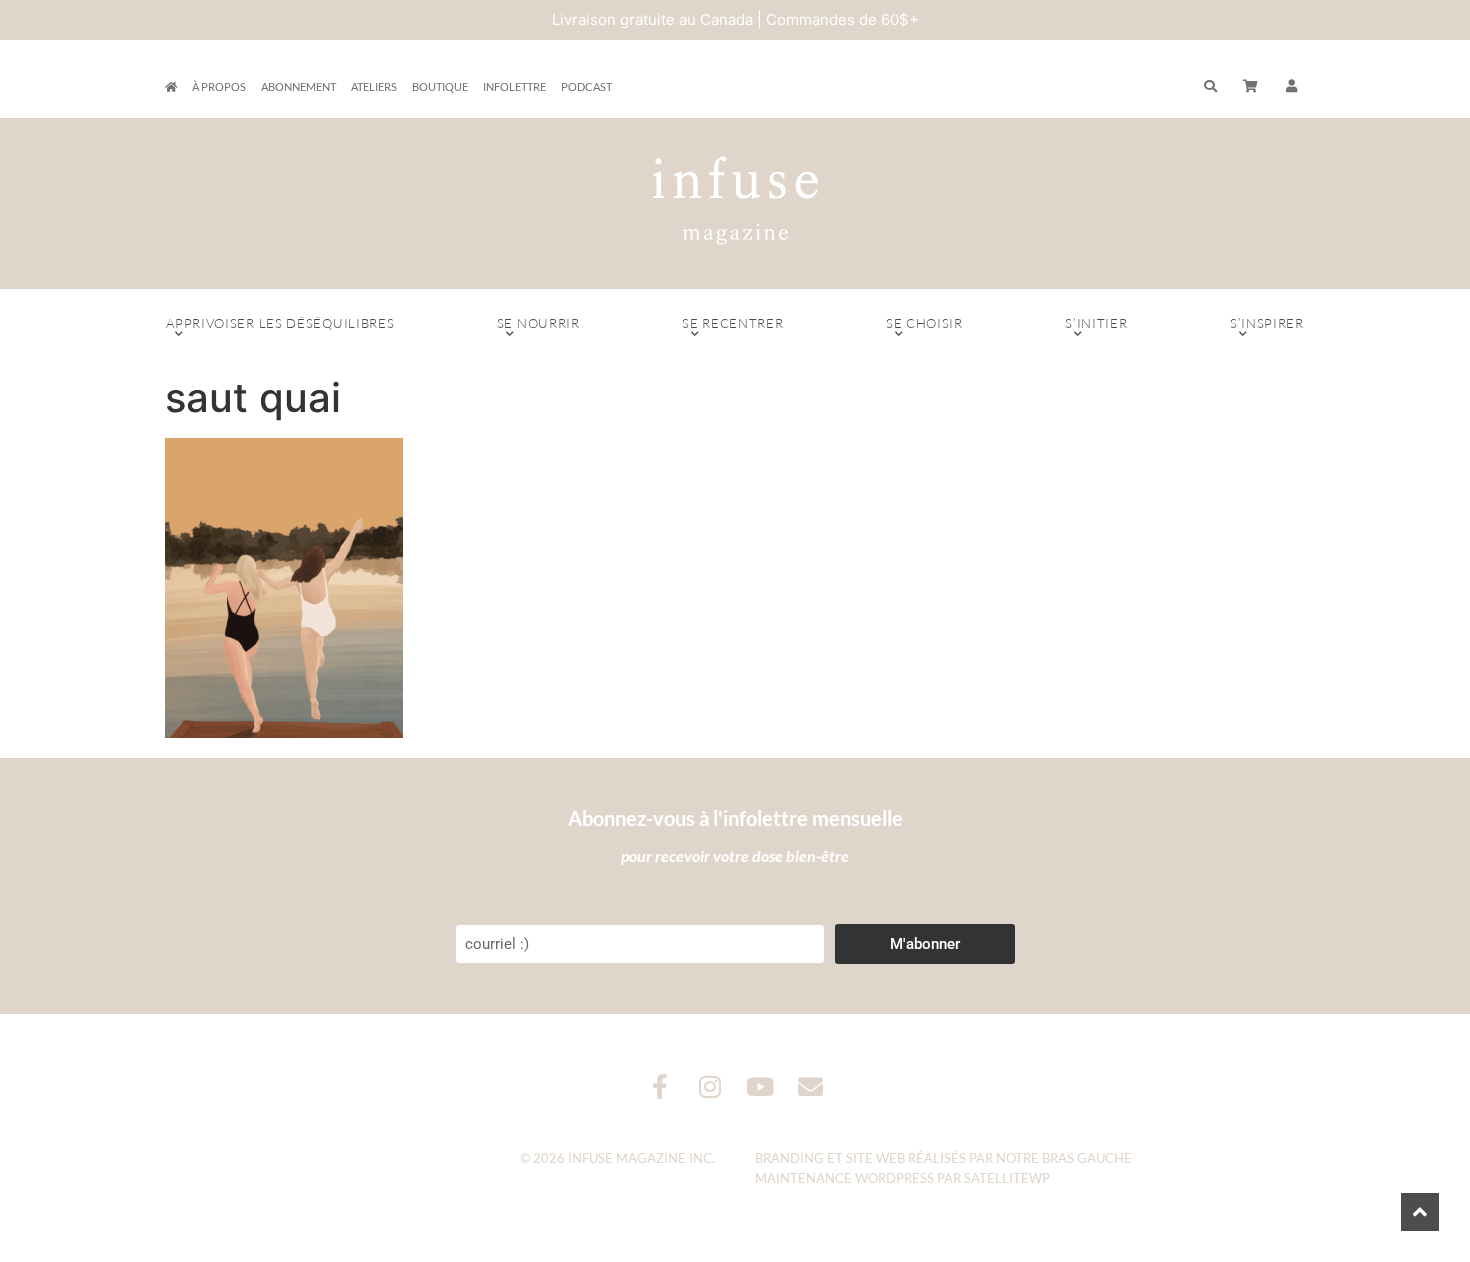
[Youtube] (760, 1086)
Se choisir (924, 323)
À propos (219, 86)
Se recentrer (732, 323)
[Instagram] (710, 1086)
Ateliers (374, 86)
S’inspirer (1267, 323)
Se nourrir (538, 323)
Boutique (440, 86)
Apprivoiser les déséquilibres (280, 323)
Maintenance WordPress (844, 1178)
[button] (1292, 87)
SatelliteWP (1007, 1178)
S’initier (1096, 323)
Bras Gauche (1087, 1158)
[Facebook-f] (660, 1086)
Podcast (586, 86)
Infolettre (514, 86)
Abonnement (298, 86)
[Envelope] (810, 1086)
